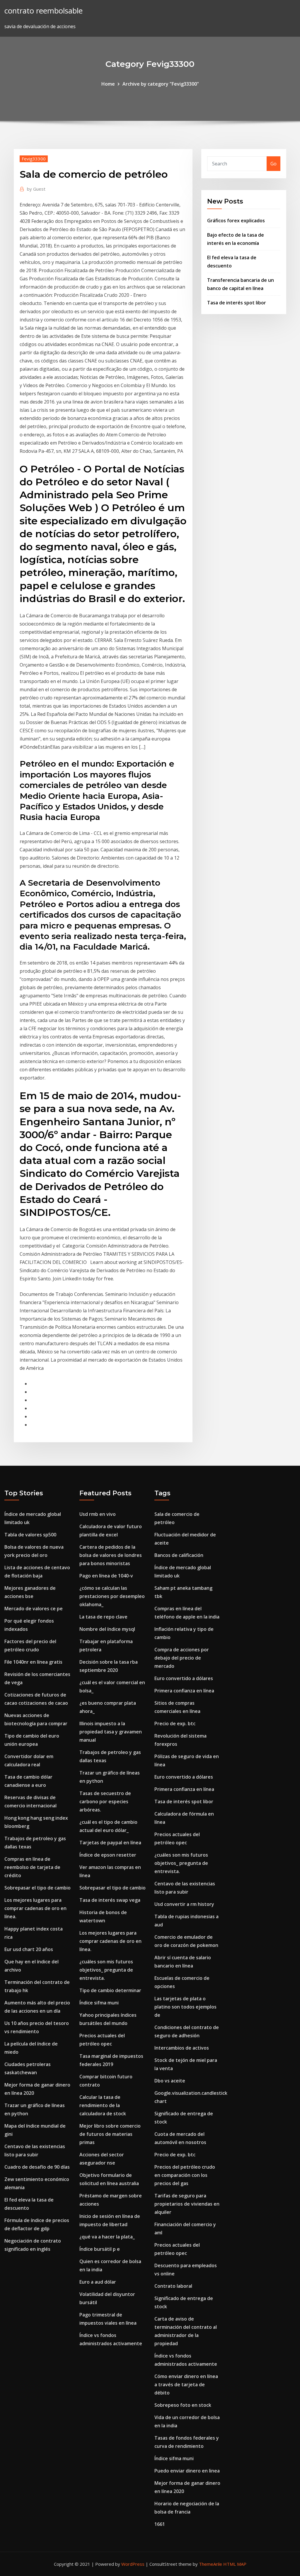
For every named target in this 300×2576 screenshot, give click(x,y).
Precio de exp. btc (175, 1723)
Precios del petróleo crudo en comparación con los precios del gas (185, 2175)
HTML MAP (235, 2564)
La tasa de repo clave (103, 1617)
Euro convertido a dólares (184, 1678)
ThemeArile (210, 2564)
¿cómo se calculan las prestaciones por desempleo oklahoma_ (112, 1596)
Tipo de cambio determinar (110, 1990)
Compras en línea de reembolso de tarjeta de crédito (32, 1867)
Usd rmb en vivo (98, 1514)
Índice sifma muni (99, 2003)
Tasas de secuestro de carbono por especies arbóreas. (105, 1801)
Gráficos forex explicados (236, 221)
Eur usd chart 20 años (29, 1949)
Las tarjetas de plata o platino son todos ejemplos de (185, 2007)
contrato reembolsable (44, 11)
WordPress (133, 2564)
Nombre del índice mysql (107, 1629)
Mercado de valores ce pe (34, 1609)
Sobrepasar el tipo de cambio (37, 1888)
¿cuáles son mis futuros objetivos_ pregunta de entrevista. (106, 1970)
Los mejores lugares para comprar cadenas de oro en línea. (35, 1908)
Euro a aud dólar (98, 2282)
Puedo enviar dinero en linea (187, 2471)
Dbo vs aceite (170, 2081)
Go (273, 164)
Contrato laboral (173, 2286)
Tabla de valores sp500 (30, 1535)
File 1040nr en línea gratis (33, 1662)
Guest (36, 189)
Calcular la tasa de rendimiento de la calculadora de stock (103, 2105)
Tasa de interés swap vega (110, 1900)
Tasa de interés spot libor (237, 303)
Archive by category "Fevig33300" (161, 84)
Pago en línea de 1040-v (106, 1576)
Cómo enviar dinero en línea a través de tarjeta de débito (186, 2385)
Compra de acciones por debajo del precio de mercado (182, 1658)
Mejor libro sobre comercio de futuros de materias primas (110, 2134)
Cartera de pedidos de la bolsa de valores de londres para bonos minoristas (111, 1555)
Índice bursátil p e (100, 2249)
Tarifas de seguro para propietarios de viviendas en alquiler (187, 2204)
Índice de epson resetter (108, 1855)
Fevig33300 (34, 159)
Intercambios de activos (182, 2048)
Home (108, 84)
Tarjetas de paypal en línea (110, 1843)
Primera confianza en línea (184, 1691)
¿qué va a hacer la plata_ (107, 2237)
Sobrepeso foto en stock (183, 2405)
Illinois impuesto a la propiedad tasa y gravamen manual (111, 1732)
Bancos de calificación (179, 1555)
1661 (160, 2524)
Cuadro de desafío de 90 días (37, 2167)
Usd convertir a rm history (184, 1904)
